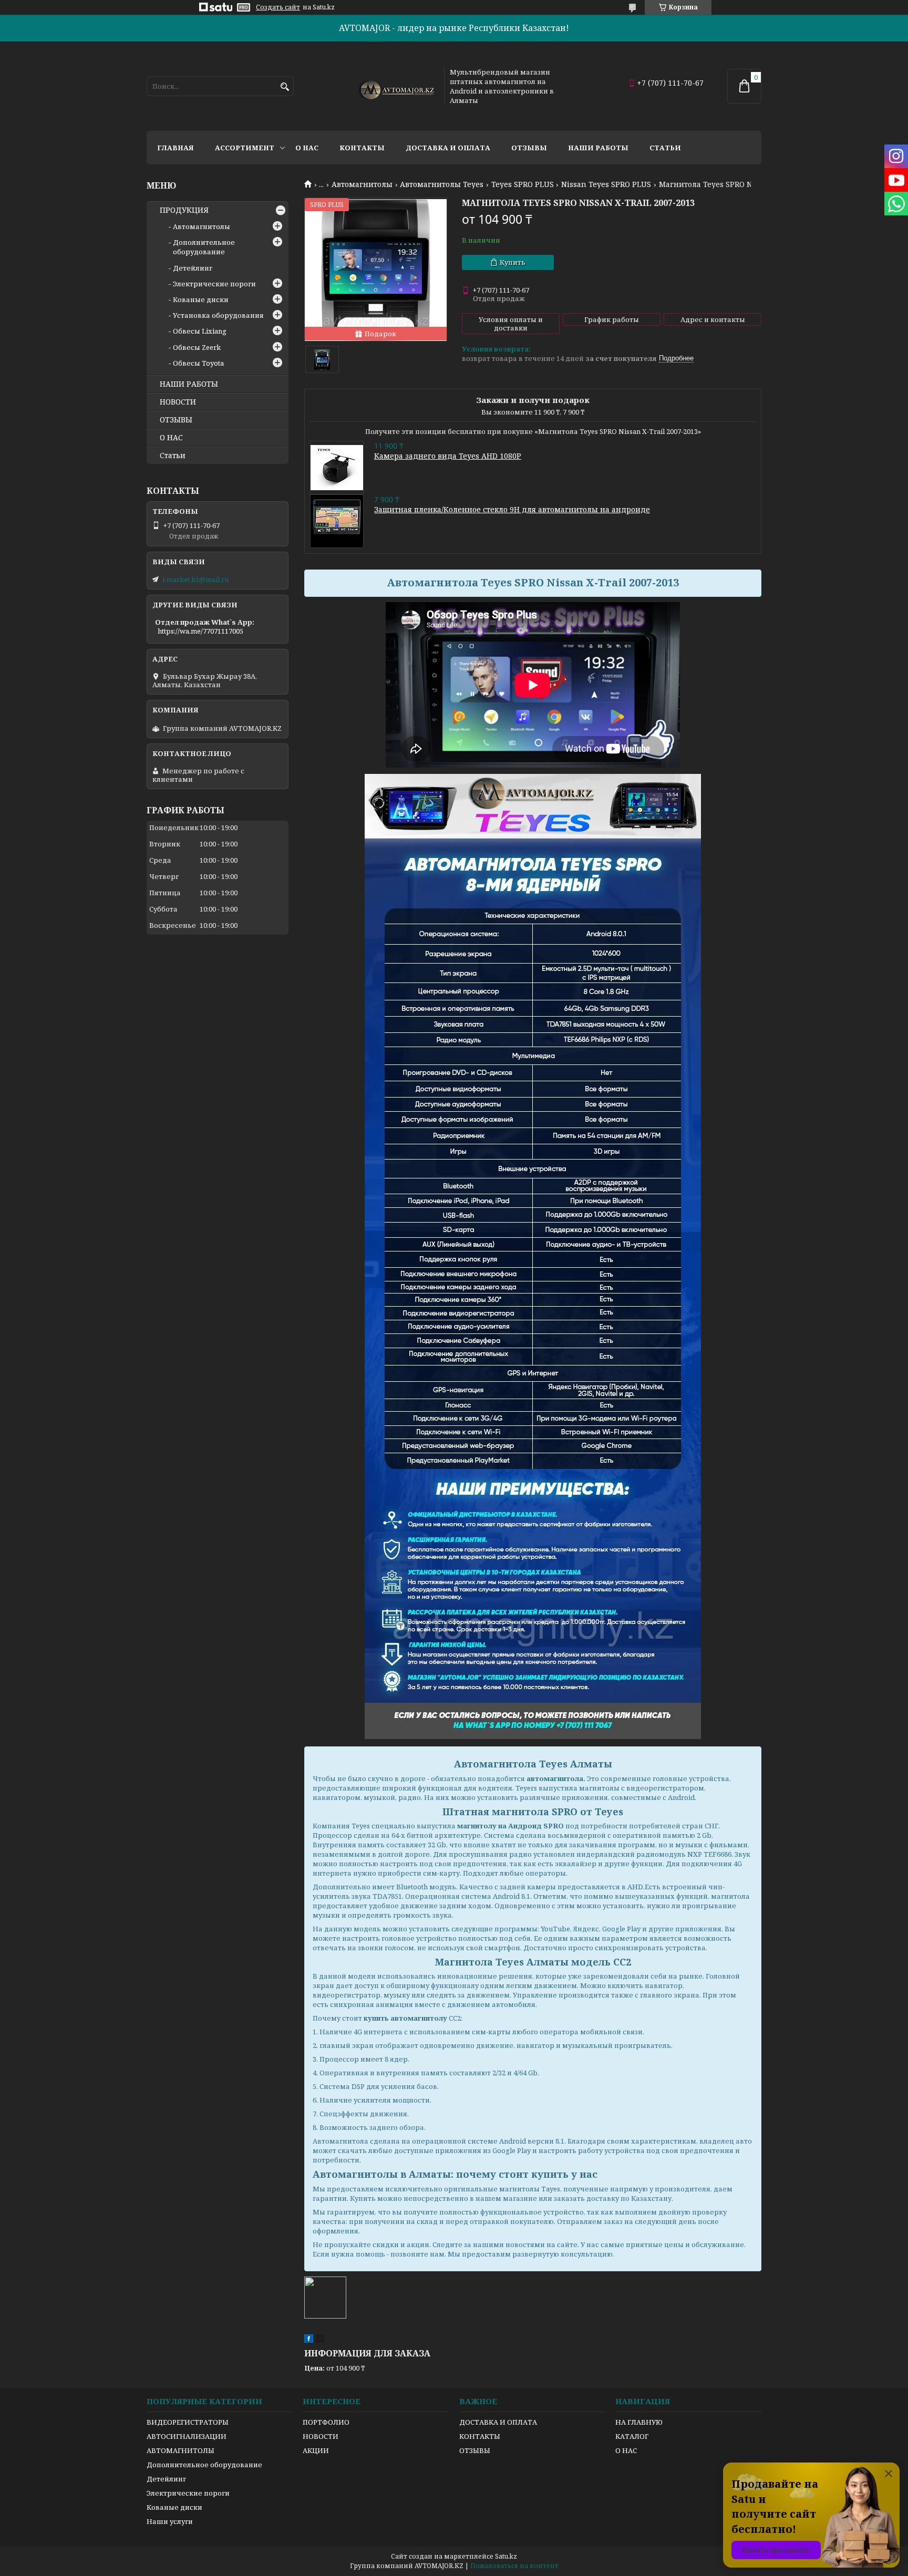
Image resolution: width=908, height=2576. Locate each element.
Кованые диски (201, 299)
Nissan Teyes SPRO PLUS (606, 184)
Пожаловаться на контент (514, 2566)
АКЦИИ (316, 2450)
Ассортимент (245, 148)
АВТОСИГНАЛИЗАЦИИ (187, 2436)
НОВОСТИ (178, 402)
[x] (320, 2340)
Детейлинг (193, 268)
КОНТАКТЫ (480, 2436)
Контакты (362, 148)
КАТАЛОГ (632, 2436)
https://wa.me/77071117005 (200, 631)
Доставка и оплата (448, 148)
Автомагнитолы (362, 184)
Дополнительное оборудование (204, 247)
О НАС (171, 438)
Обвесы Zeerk (197, 347)
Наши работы (598, 148)
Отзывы (529, 148)
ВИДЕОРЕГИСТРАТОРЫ (188, 2422)
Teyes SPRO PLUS (523, 184)
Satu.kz (506, 2556)
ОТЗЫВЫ (176, 420)
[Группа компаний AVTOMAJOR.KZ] (395, 86)
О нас (307, 148)
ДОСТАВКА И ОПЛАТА (498, 2422)
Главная (176, 148)
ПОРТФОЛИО (326, 2422)
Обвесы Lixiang (200, 331)
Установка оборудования (218, 315)
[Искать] (285, 87)
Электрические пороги (214, 284)
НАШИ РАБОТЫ (189, 384)
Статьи (665, 148)
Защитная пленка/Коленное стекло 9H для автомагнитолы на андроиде (512, 509)
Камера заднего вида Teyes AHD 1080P (448, 456)
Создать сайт (278, 7)
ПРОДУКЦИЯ (184, 210)
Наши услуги (170, 2521)
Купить (513, 262)
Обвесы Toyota (198, 363)
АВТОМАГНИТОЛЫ (180, 2450)
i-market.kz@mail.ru (195, 580)
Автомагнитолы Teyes (442, 184)
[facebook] (309, 2340)
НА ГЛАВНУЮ (639, 2422)
